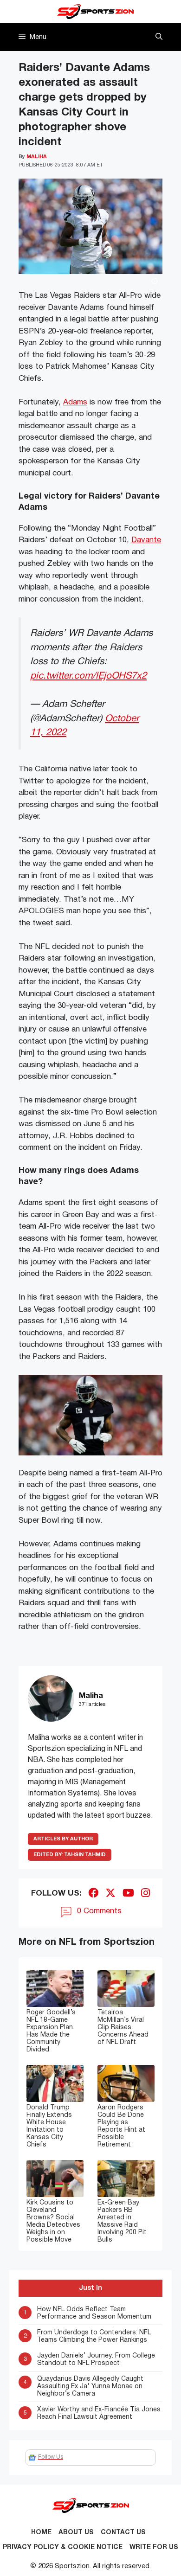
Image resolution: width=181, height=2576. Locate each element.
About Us (76, 2533)
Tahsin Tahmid (70, 1855)
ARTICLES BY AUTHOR (63, 1839)
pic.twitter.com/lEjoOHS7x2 (88, 676)
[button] (159, 37)
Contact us (123, 2533)
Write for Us (154, 2547)
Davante (146, 540)
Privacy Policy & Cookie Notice (63, 2547)
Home (41, 2533)
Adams (75, 402)
